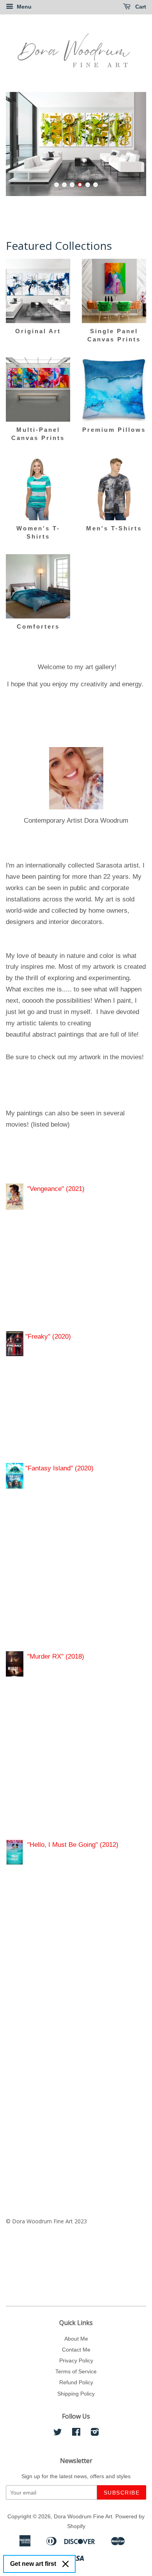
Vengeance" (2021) (57, 1189)
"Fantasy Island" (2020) (58, 1468)
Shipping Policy (76, 2394)
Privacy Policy (76, 2360)
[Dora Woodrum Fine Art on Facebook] (76, 2433)
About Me (76, 2339)
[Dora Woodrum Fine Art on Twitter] (58, 2433)
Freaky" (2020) (49, 1337)
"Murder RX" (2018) (58, 1656)
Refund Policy (76, 2382)
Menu (23, 7)
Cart (140, 7)
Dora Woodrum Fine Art (83, 2516)
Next (130, 144)
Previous (22, 144)
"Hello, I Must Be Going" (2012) (73, 1845)
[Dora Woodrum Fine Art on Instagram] (95, 2433)
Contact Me (76, 2350)
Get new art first (33, 2564)
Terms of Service (76, 2371)
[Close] (65, 2564)
